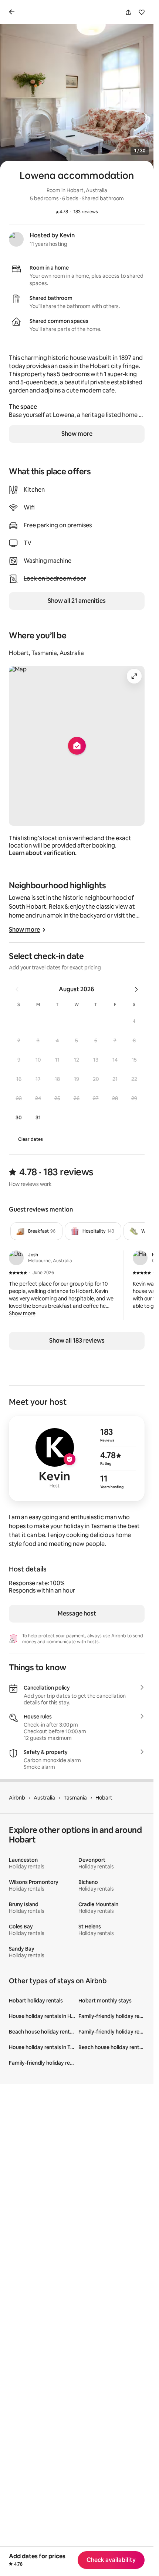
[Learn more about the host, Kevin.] (16, 239)
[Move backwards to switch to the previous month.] (17, 989)
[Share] (128, 12)
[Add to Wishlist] (142, 12)
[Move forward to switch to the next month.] (136, 989)
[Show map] (77, 746)
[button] (134, 1021)
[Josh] (16, 1258)
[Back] (13, 12)
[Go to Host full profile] (77, 1459)
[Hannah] (140, 1258)
